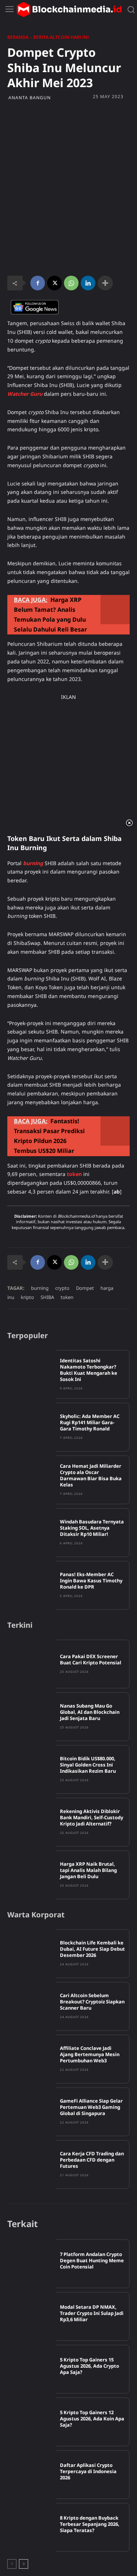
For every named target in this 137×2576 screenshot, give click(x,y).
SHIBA (47, 1297)
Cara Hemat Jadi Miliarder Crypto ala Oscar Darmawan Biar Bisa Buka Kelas (91, 1475)
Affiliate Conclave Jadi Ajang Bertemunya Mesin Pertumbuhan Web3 (90, 2054)
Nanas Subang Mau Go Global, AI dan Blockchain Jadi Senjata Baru (90, 1712)
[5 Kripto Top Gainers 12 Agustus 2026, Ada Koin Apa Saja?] (32, 2422)
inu (11, 1297)
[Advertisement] (68, 148)
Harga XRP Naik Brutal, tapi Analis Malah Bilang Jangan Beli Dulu (88, 1870)
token (67, 1297)
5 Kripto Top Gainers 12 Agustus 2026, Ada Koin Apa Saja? (92, 2419)
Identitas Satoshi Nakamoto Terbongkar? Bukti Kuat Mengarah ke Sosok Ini (89, 1370)
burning (40, 1288)
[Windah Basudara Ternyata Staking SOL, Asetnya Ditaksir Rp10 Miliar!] (32, 1533)
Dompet (85, 1288)
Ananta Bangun (30, 98)
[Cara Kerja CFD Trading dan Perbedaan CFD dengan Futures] (32, 2164)
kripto (27, 1297)
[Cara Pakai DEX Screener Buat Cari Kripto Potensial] (32, 1664)
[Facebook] (38, 283)
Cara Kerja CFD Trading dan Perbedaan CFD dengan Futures (92, 2160)
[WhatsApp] (71, 283)
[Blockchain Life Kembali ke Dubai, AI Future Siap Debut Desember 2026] (32, 1954)
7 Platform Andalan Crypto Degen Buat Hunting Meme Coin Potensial (92, 2260)
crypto (62, 1288)
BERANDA (18, 37)
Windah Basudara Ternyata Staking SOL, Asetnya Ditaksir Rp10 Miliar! (92, 1528)
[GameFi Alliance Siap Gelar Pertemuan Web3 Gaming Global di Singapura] (32, 2112)
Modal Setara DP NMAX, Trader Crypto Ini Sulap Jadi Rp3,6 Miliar (92, 2313)
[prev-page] (12, 2564)
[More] (105, 283)
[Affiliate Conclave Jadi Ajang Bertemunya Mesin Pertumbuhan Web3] (32, 2059)
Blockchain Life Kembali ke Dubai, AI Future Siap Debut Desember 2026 (92, 1949)
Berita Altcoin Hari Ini (61, 37)
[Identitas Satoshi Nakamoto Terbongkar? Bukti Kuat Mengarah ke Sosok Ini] (32, 1374)
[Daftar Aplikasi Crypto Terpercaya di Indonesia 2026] (32, 2475)
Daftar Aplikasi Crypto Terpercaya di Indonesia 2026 (88, 2471)
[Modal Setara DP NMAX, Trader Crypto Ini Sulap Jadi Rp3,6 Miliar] (32, 2316)
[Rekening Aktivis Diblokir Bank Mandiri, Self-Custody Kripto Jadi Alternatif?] (32, 1822)
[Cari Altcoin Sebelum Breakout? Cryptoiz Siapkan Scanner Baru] (32, 2006)
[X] (54, 283)
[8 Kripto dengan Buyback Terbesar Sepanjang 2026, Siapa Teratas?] (32, 2527)
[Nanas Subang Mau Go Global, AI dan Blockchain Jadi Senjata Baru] (32, 1717)
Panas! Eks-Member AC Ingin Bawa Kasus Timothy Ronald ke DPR (91, 1581)
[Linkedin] (88, 283)
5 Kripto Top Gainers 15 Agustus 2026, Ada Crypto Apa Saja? (90, 2366)
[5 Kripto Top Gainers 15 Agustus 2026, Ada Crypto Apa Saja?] (32, 2369)
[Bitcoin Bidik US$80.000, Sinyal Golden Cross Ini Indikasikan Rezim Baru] (32, 1769)
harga (107, 1288)
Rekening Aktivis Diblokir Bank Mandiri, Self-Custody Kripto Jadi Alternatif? (92, 1817)
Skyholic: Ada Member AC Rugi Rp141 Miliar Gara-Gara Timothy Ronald (90, 1422)
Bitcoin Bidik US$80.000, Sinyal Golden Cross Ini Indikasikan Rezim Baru (88, 1765)
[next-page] (24, 2564)
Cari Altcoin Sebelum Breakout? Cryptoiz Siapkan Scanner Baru (92, 2002)
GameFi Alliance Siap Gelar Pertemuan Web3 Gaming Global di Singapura (91, 2107)
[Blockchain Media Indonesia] (69, 10)
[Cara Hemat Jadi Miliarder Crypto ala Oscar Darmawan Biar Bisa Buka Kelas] (32, 1480)
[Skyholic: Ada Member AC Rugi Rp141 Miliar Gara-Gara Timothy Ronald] (32, 1427)
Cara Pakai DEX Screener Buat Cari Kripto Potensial (91, 1659)
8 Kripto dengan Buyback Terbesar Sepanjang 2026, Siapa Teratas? (90, 2524)
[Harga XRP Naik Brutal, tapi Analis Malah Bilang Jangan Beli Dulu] (32, 1875)
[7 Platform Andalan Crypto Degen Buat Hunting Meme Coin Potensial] (32, 2264)
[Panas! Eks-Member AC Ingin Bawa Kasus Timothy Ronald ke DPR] (32, 1585)
